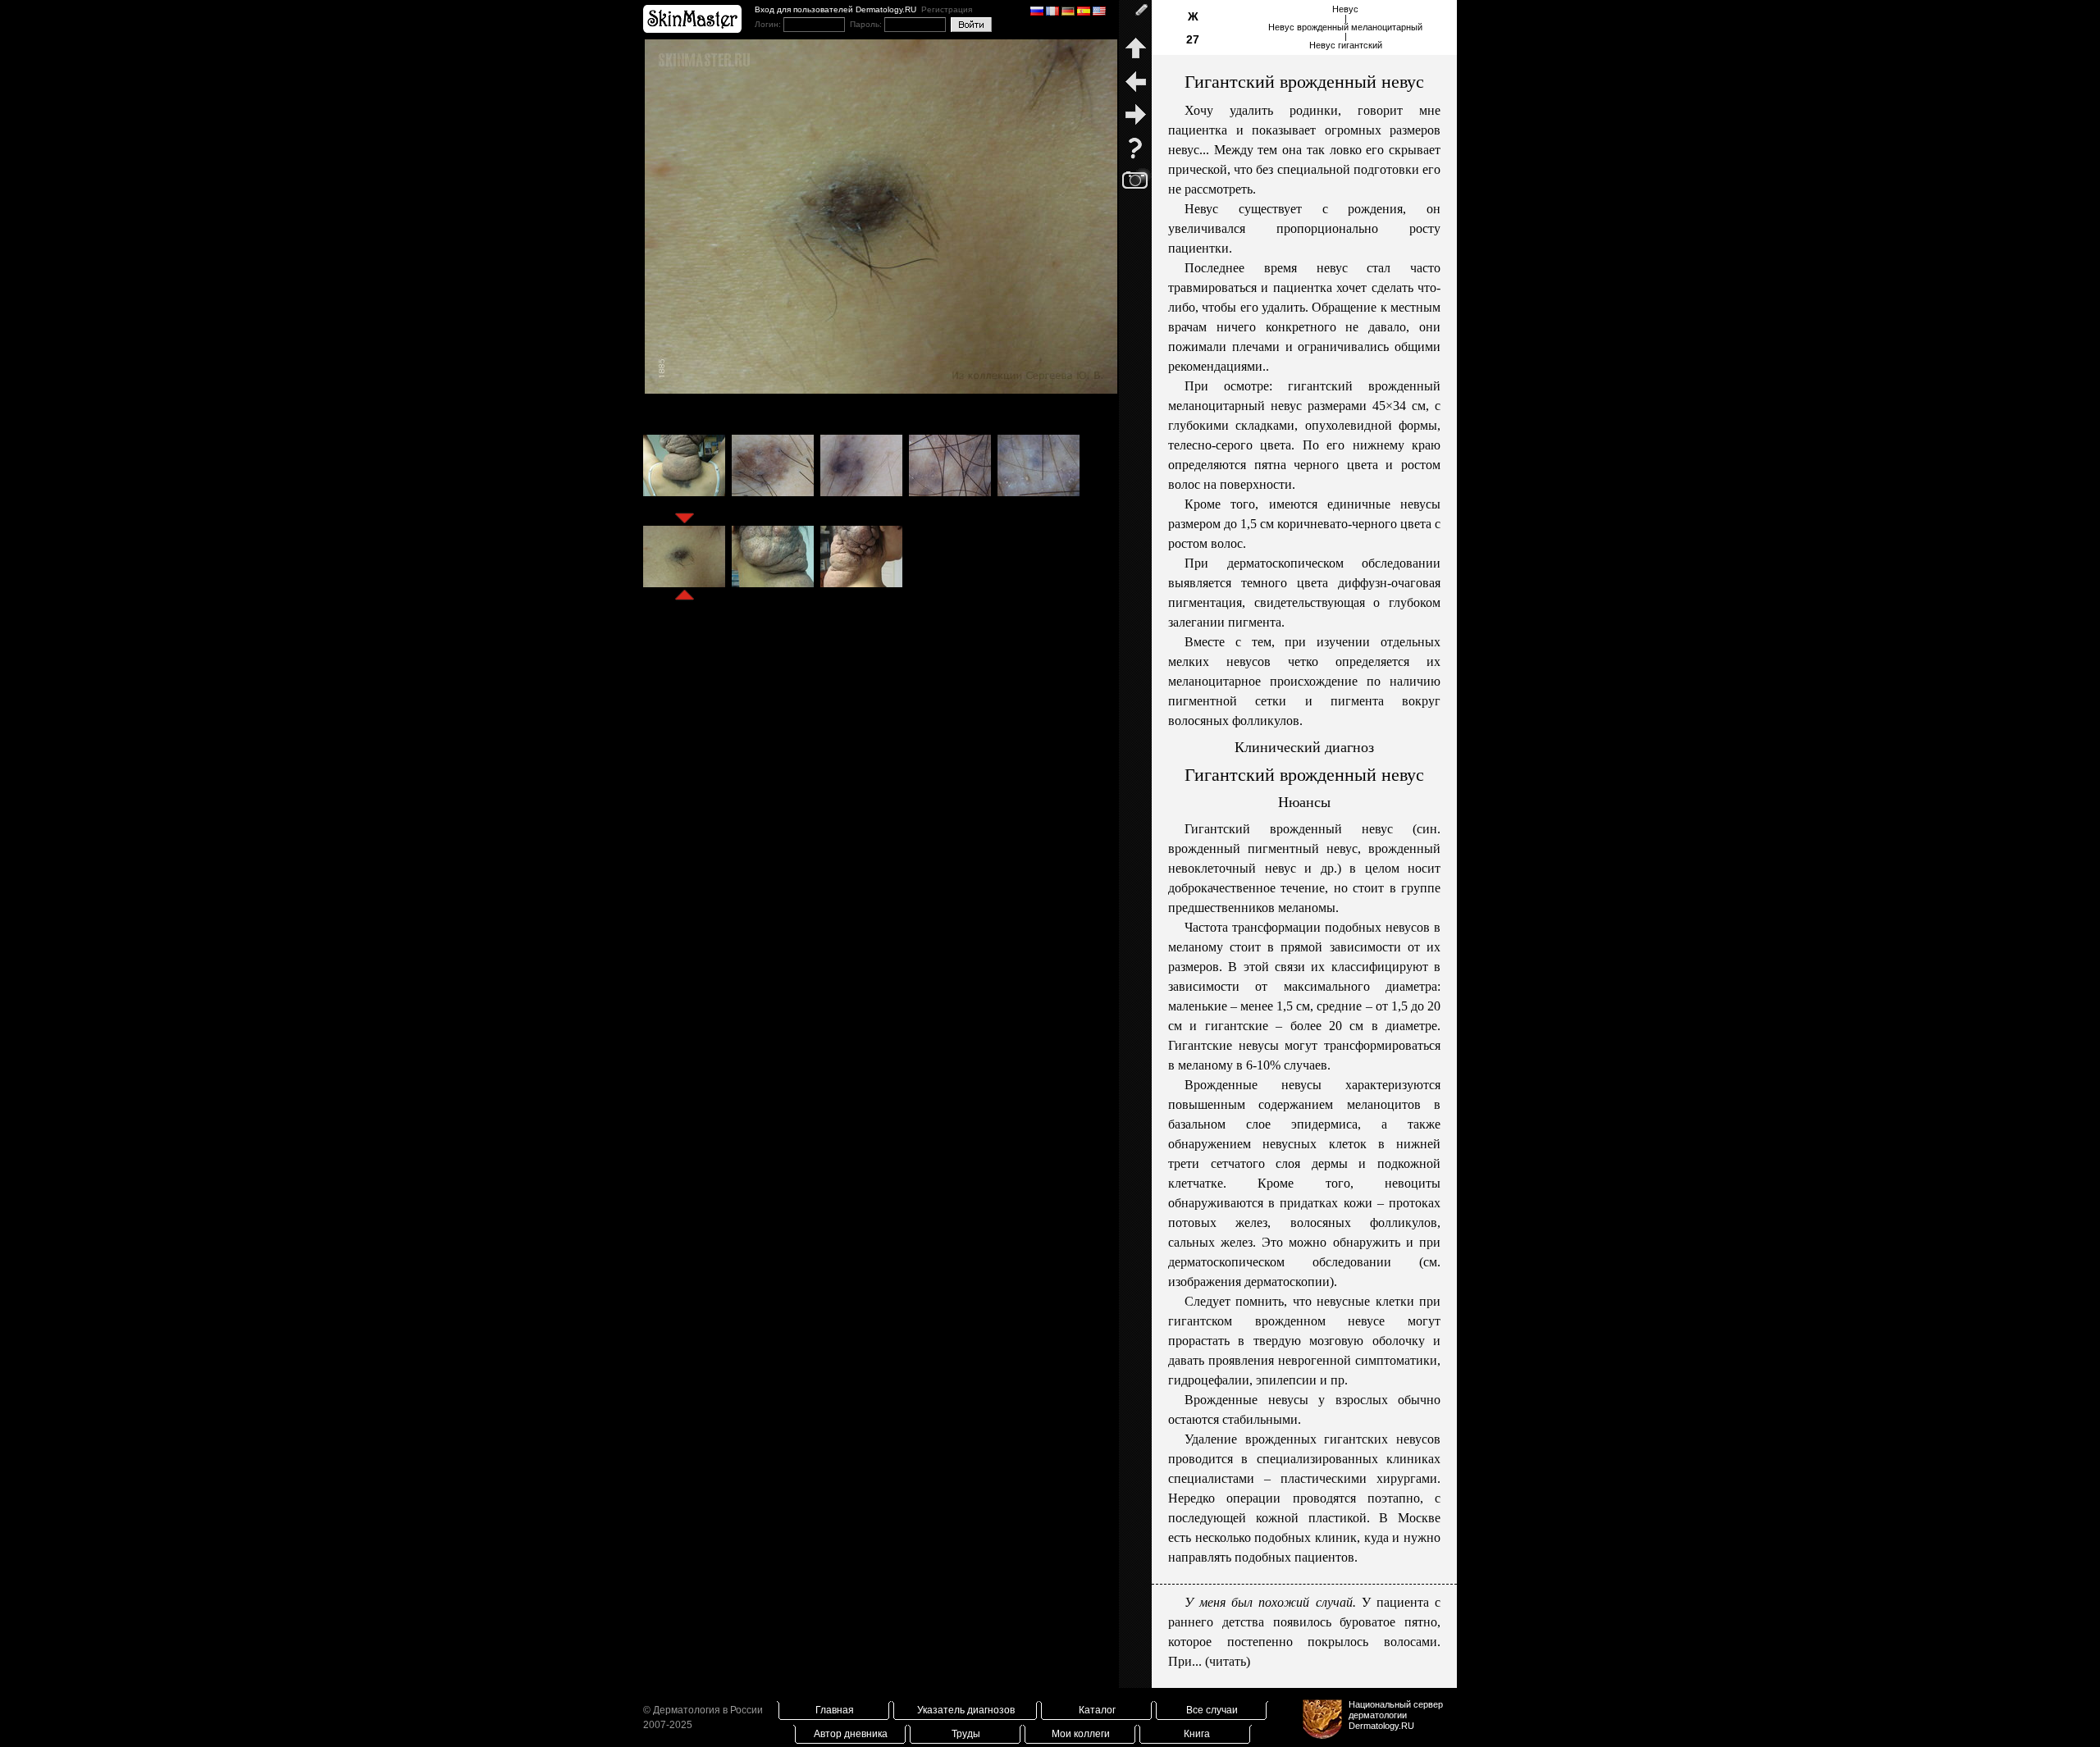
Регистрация (947, 9)
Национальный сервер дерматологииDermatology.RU (1396, 1715)
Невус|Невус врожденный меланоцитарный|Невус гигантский (1345, 27)
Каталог (1097, 1710)
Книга (1197, 1734)
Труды (966, 1734)
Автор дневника (851, 1734)
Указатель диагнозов (966, 1710)
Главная (835, 1710)
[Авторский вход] (1135, 16)
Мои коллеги (1081, 1734)
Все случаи (1212, 1710)
